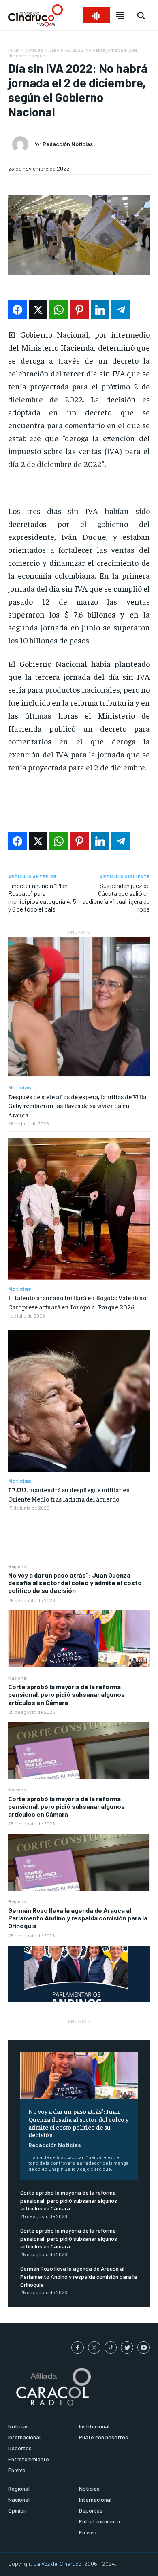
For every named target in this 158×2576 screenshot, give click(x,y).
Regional (18, 1566)
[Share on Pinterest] (79, 310)
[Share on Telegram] (121, 310)
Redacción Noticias (55, 2145)
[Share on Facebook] (17, 310)
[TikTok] (111, 2348)
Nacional (18, 1678)
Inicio (14, 50)
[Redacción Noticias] (22, 144)
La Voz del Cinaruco (58, 2564)
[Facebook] (78, 2348)
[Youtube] (144, 2348)
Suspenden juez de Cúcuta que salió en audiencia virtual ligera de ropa (116, 897)
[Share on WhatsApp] (59, 310)
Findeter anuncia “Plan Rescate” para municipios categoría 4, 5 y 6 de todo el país (42, 897)
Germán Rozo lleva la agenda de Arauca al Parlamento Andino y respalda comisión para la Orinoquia (78, 1918)
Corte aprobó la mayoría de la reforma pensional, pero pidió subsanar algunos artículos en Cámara (66, 1694)
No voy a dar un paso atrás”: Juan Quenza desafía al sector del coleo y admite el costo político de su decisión (75, 1583)
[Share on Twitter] (38, 310)
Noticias (34, 50)
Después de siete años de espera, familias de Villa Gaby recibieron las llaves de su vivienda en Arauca (77, 1105)
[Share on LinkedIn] (100, 310)
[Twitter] (127, 2348)
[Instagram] (94, 2348)
